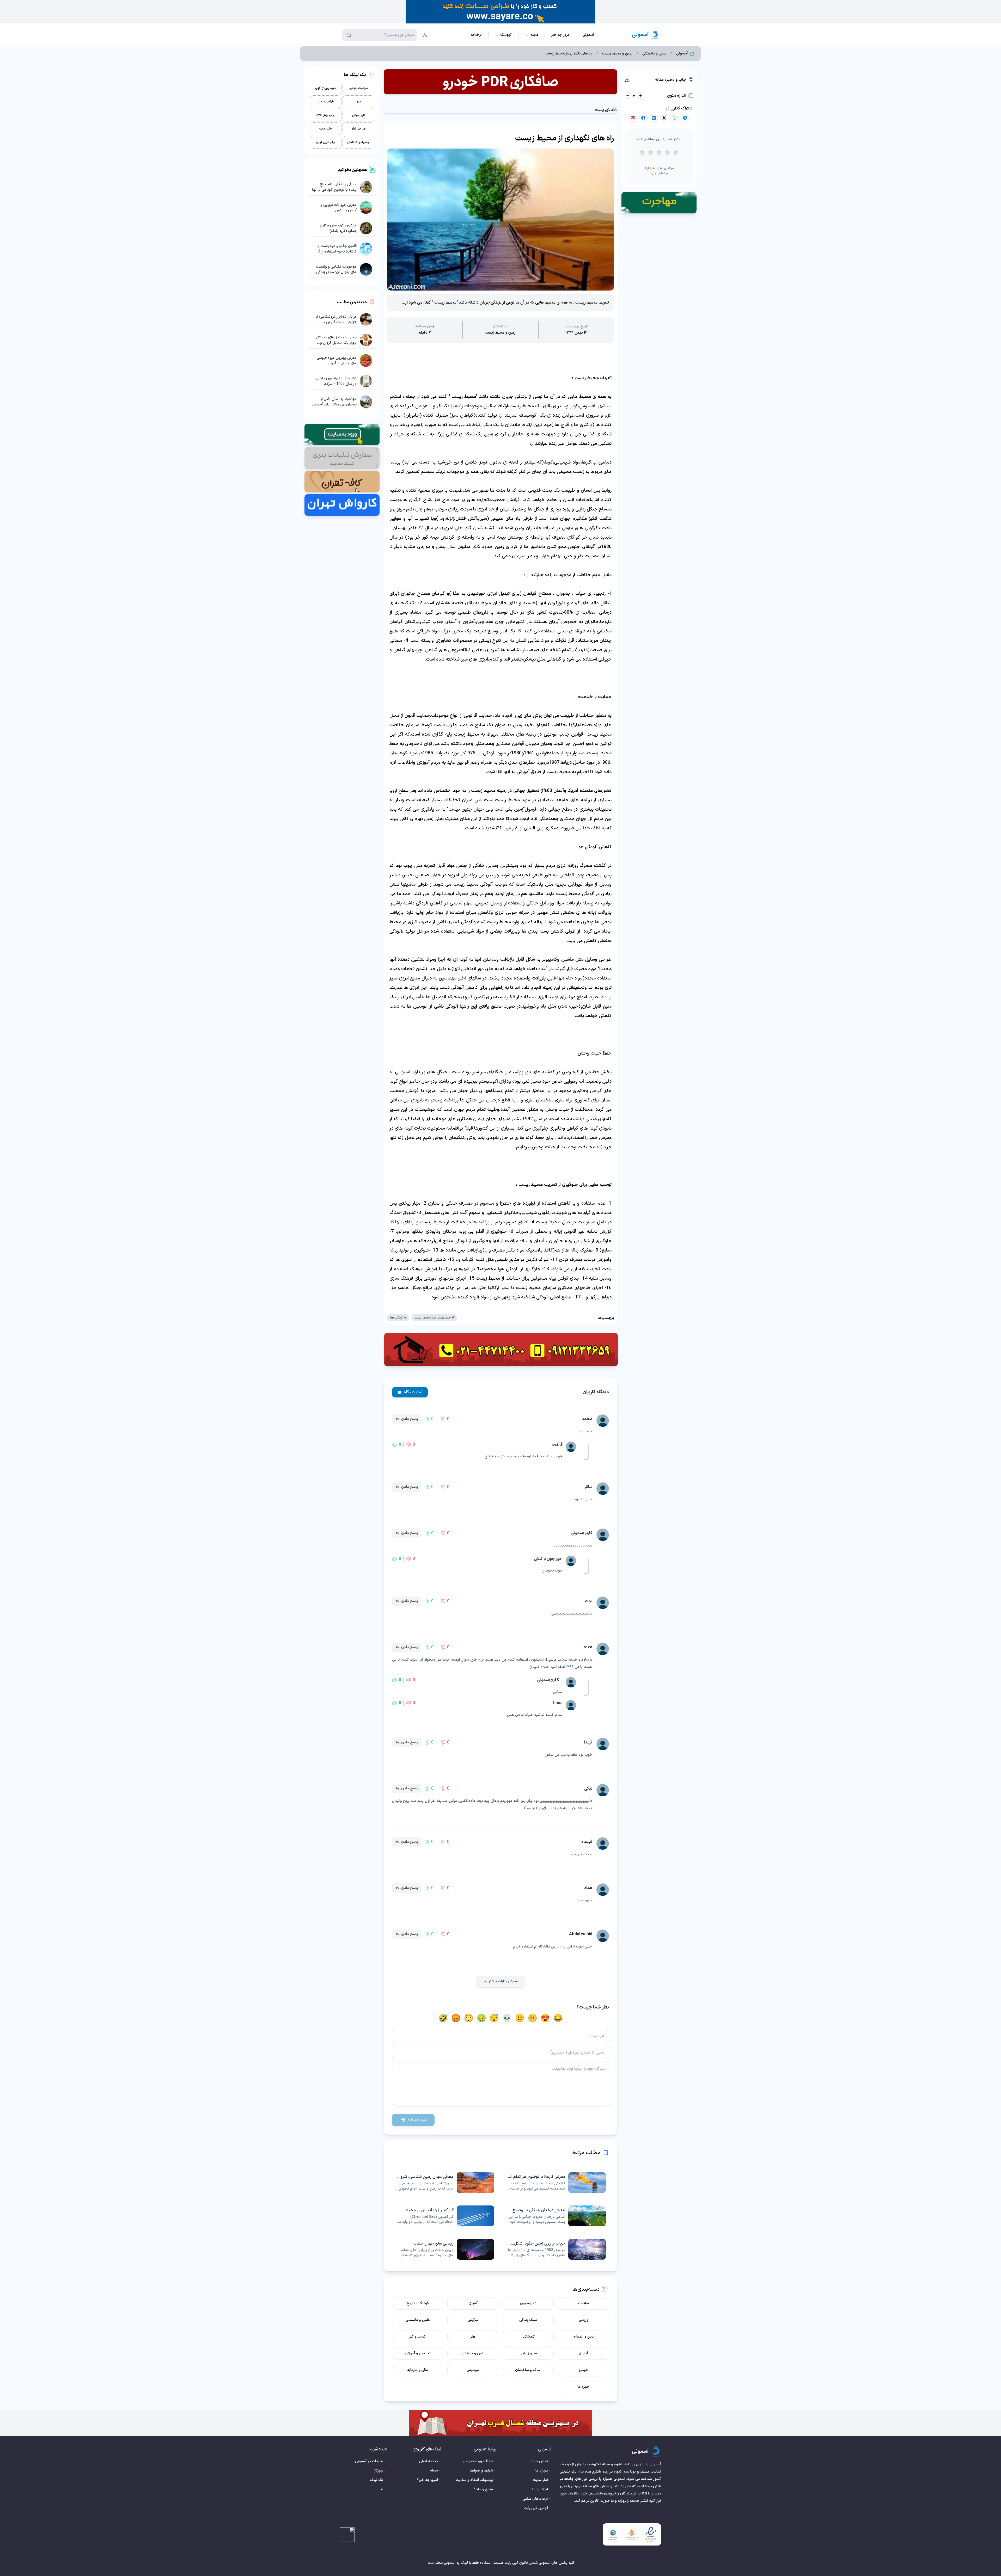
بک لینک (377, 2480)
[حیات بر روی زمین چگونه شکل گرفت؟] (556, 2249)
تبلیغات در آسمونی (369, 2461)
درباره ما (542, 2471)
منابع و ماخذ (483, 2489)
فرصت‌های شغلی (535, 2499)
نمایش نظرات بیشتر (503, 1981)
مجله (434, 2471)
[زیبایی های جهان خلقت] (445, 2249)
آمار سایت (541, 2480)
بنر (381, 2489)
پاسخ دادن (410, 1419)
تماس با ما (540, 2461)
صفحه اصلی (429, 2461)
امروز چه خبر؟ (428, 2480)
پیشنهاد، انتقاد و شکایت (474, 2480)
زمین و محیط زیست (617, 54)
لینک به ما (540, 2489)
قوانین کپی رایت (536, 2508)
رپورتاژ (379, 2471)
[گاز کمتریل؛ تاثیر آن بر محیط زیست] (445, 2216)
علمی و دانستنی (654, 54)
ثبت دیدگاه (413, 1392)
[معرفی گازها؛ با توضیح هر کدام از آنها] (556, 2183)
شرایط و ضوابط (481, 2471)
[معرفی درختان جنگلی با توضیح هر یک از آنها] (556, 2216)
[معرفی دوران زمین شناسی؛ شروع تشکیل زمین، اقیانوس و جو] (445, 2183)
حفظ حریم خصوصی (478, 2461)
